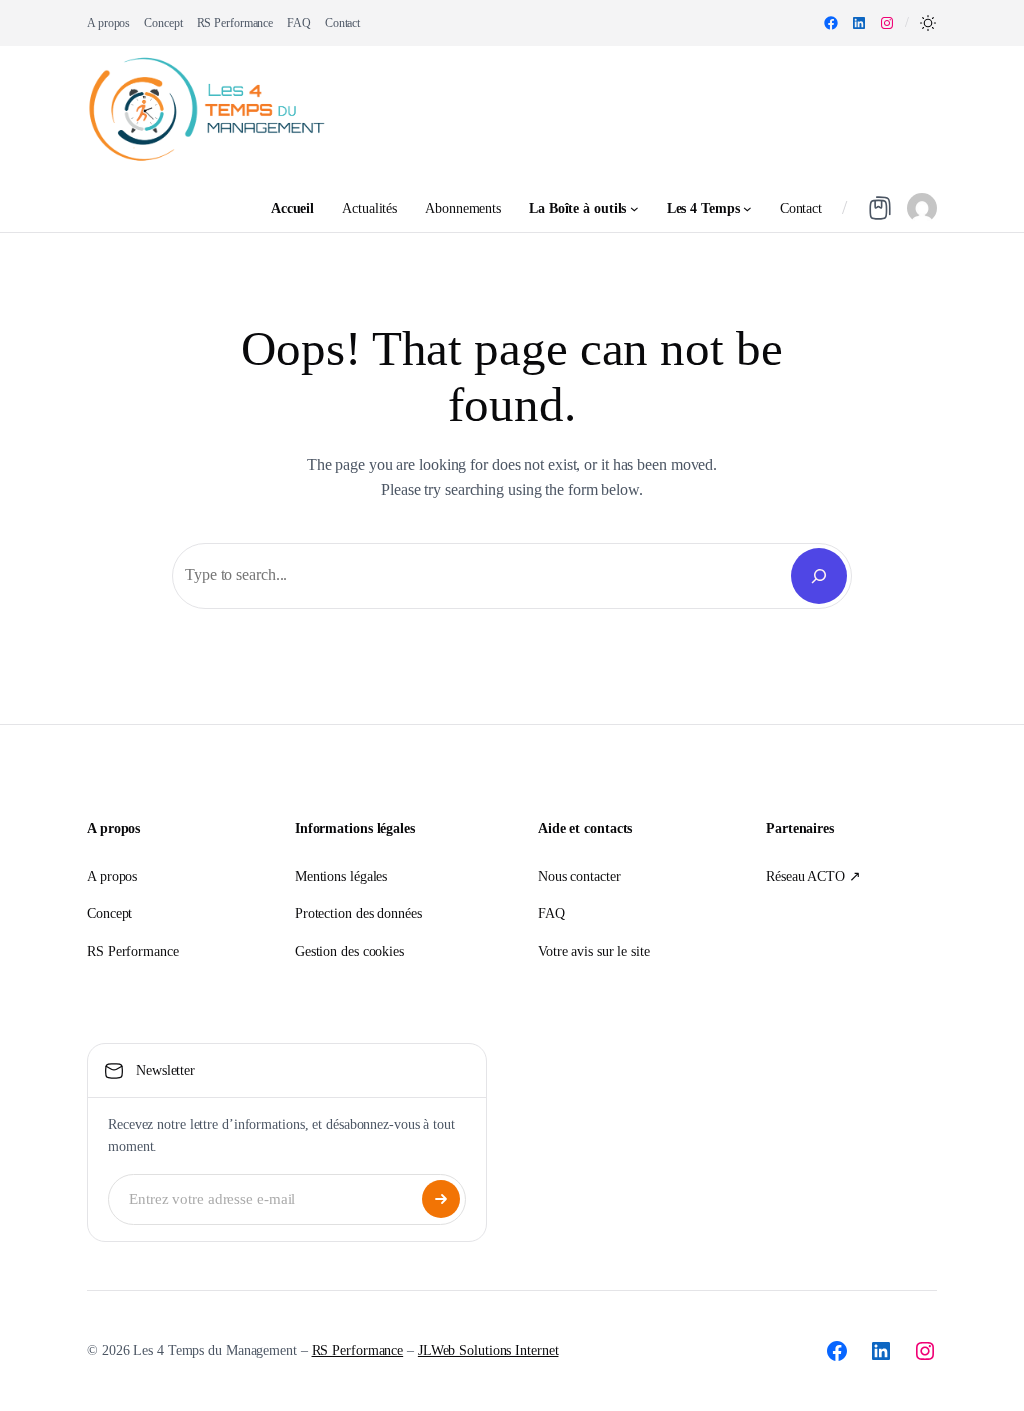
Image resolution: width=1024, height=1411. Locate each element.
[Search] (819, 576)
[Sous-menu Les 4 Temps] (747, 208)
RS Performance (358, 1350)
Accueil (292, 208)
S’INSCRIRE (441, 1199)
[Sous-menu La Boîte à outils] (634, 208)
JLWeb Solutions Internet (488, 1350)
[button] (928, 23)
